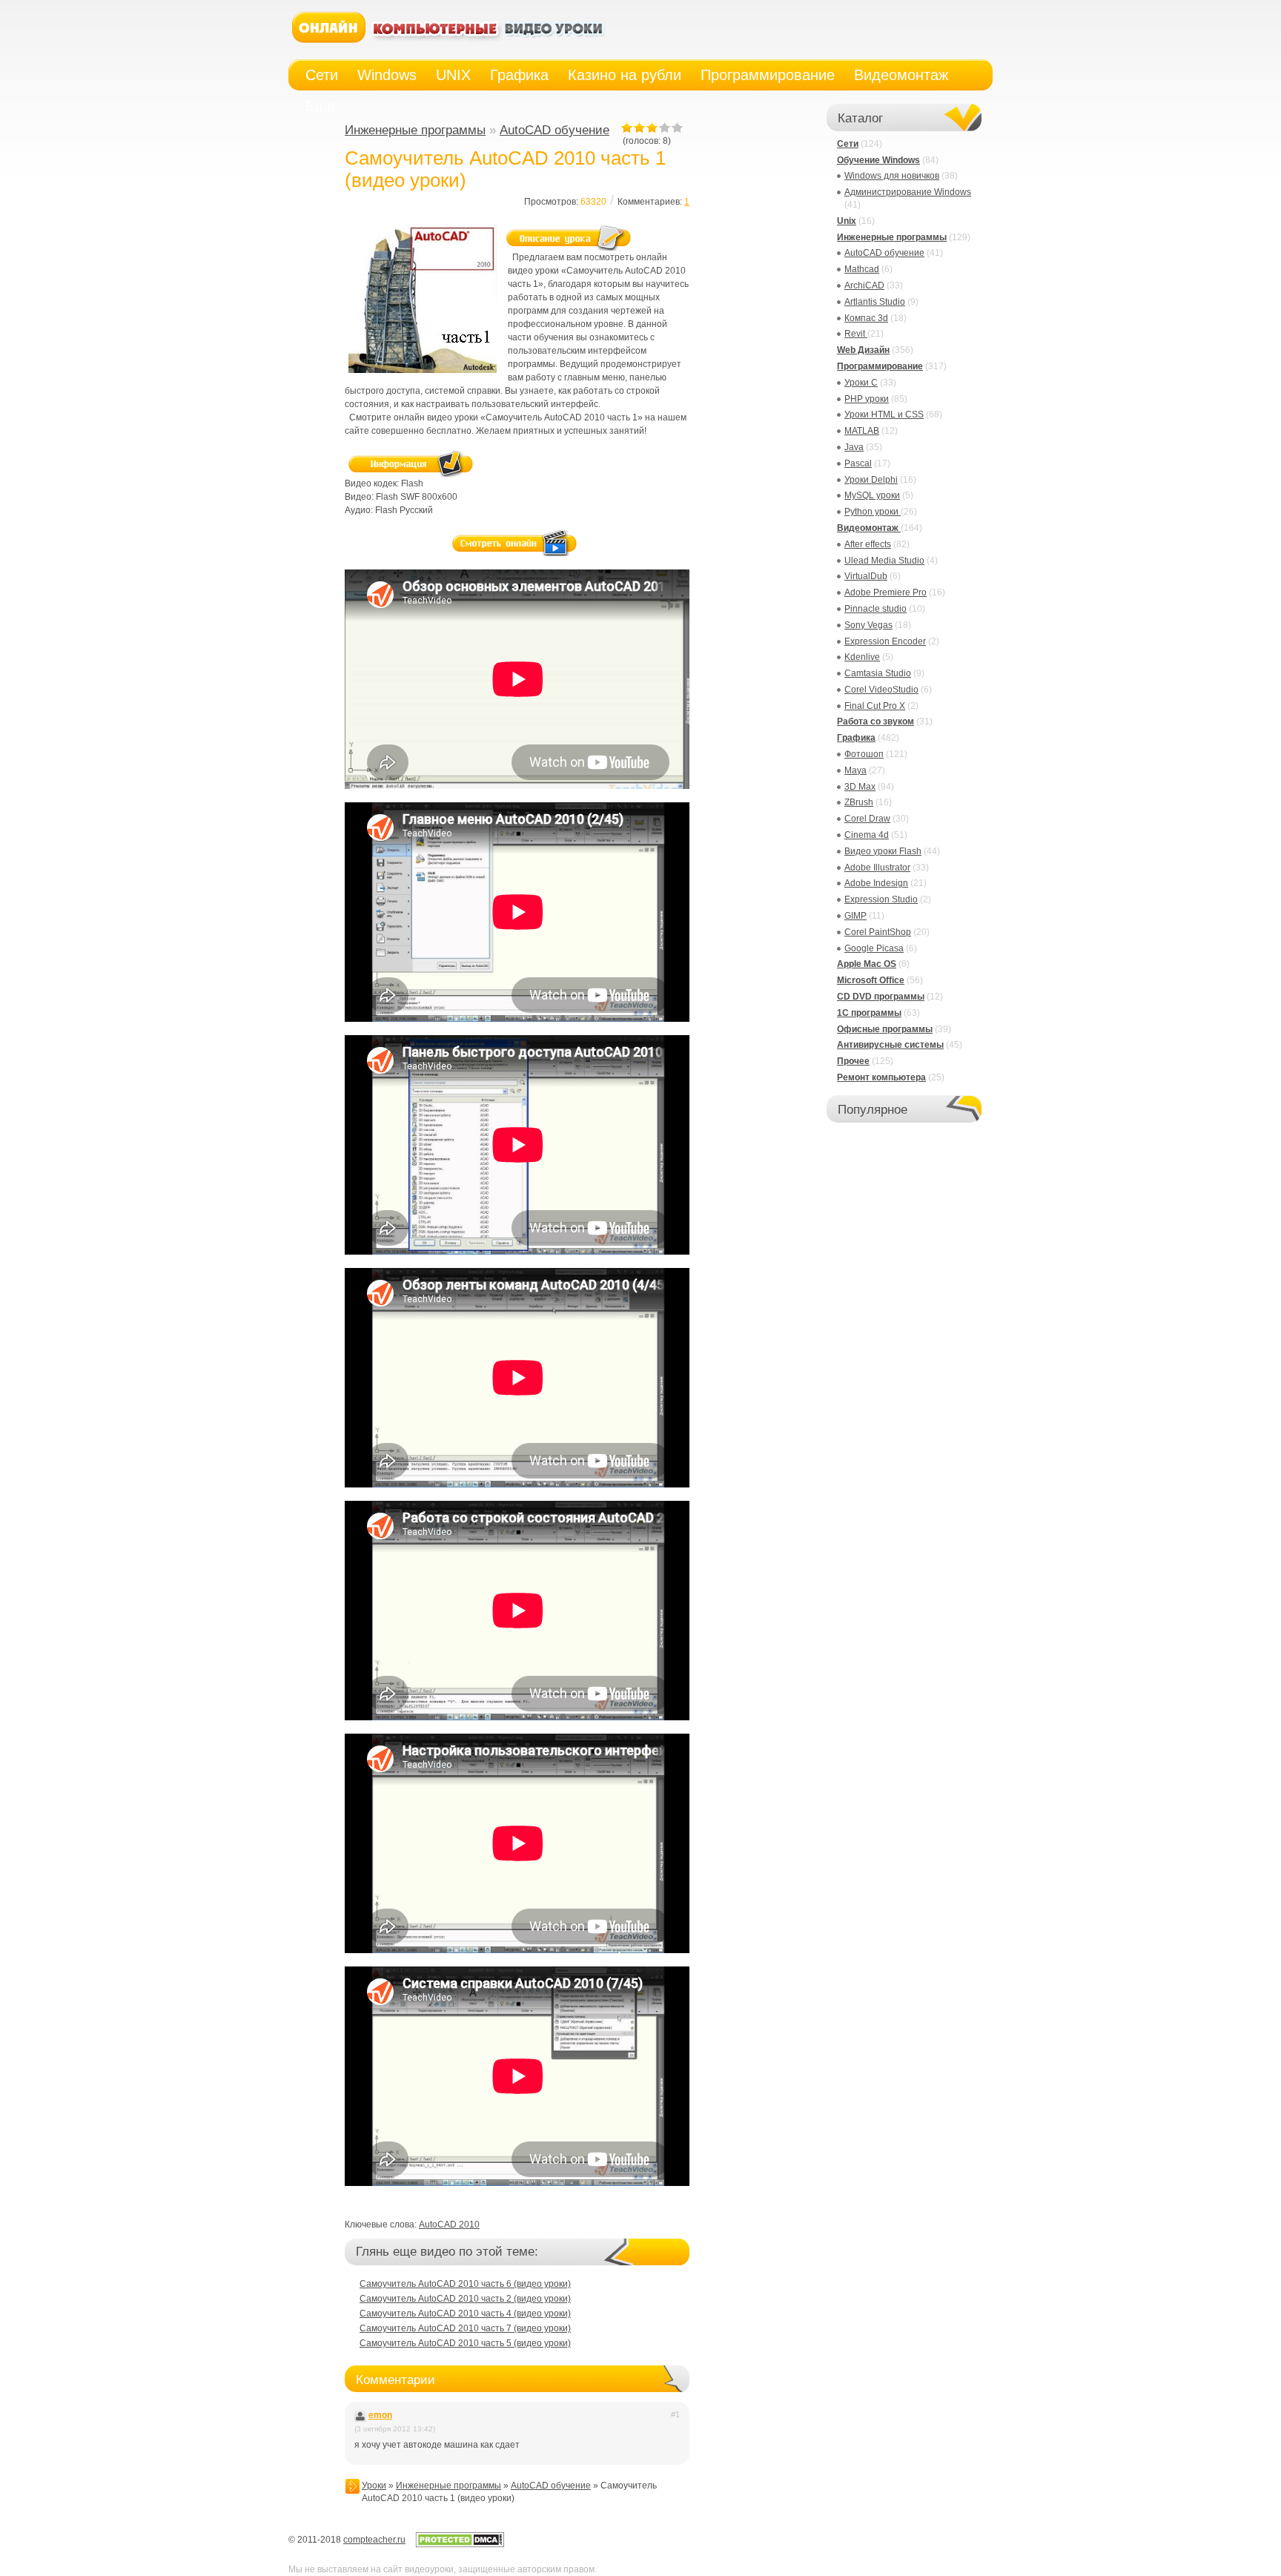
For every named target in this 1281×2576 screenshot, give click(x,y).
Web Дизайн (863, 350)
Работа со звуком (875, 721)
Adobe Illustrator (877, 868)
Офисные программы (885, 1029)
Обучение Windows (878, 160)
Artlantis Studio (875, 302)
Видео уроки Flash (883, 851)
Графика (856, 738)
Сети (848, 144)
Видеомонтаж (869, 528)
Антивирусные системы (890, 1045)
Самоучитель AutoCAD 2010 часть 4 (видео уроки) (465, 2314)
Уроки (374, 2486)
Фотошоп (864, 754)
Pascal (858, 463)
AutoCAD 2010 (449, 2225)
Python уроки (873, 512)
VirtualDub (866, 576)
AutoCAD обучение (555, 130)
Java (854, 447)
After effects (868, 544)
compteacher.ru (374, 2540)
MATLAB (862, 431)
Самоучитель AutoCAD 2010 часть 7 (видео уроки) (465, 2328)
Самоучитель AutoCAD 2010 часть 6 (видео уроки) (465, 2284)
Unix (847, 221)
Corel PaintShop (878, 932)
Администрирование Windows (908, 192)
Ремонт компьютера (881, 1077)
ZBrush (859, 802)
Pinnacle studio (875, 609)
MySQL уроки (872, 495)
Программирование (880, 366)
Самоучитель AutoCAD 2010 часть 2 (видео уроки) (465, 2299)
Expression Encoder (885, 641)
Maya (855, 770)
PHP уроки (867, 399)
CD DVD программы (881, 997)
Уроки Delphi (871, 480)
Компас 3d (866, 318)
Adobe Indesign (876, 883)
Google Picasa (874, 948)
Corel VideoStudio (881, 690)
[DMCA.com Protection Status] (460, 2545)
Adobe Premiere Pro (886, 592)
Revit (856, 334)
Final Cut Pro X (875, 706)
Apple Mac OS (867, 964)
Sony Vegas (868, 625)
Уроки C (861, 383)
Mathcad (862, 269)
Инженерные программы (415, 130)
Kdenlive (862, 657)
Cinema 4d (867, 835)
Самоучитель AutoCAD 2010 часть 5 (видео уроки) (465, 2343)
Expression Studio (881, 899)
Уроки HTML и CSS (884, 415)
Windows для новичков (892, 176)
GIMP (855, 916)
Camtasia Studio (878, 673)
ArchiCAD (864, 285)
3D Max (860, 787)
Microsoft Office (871, 980)
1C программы (869, 1013)
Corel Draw (867, 819)
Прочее (853, 1061)
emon (380, 2415)
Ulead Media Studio (884, 561)
